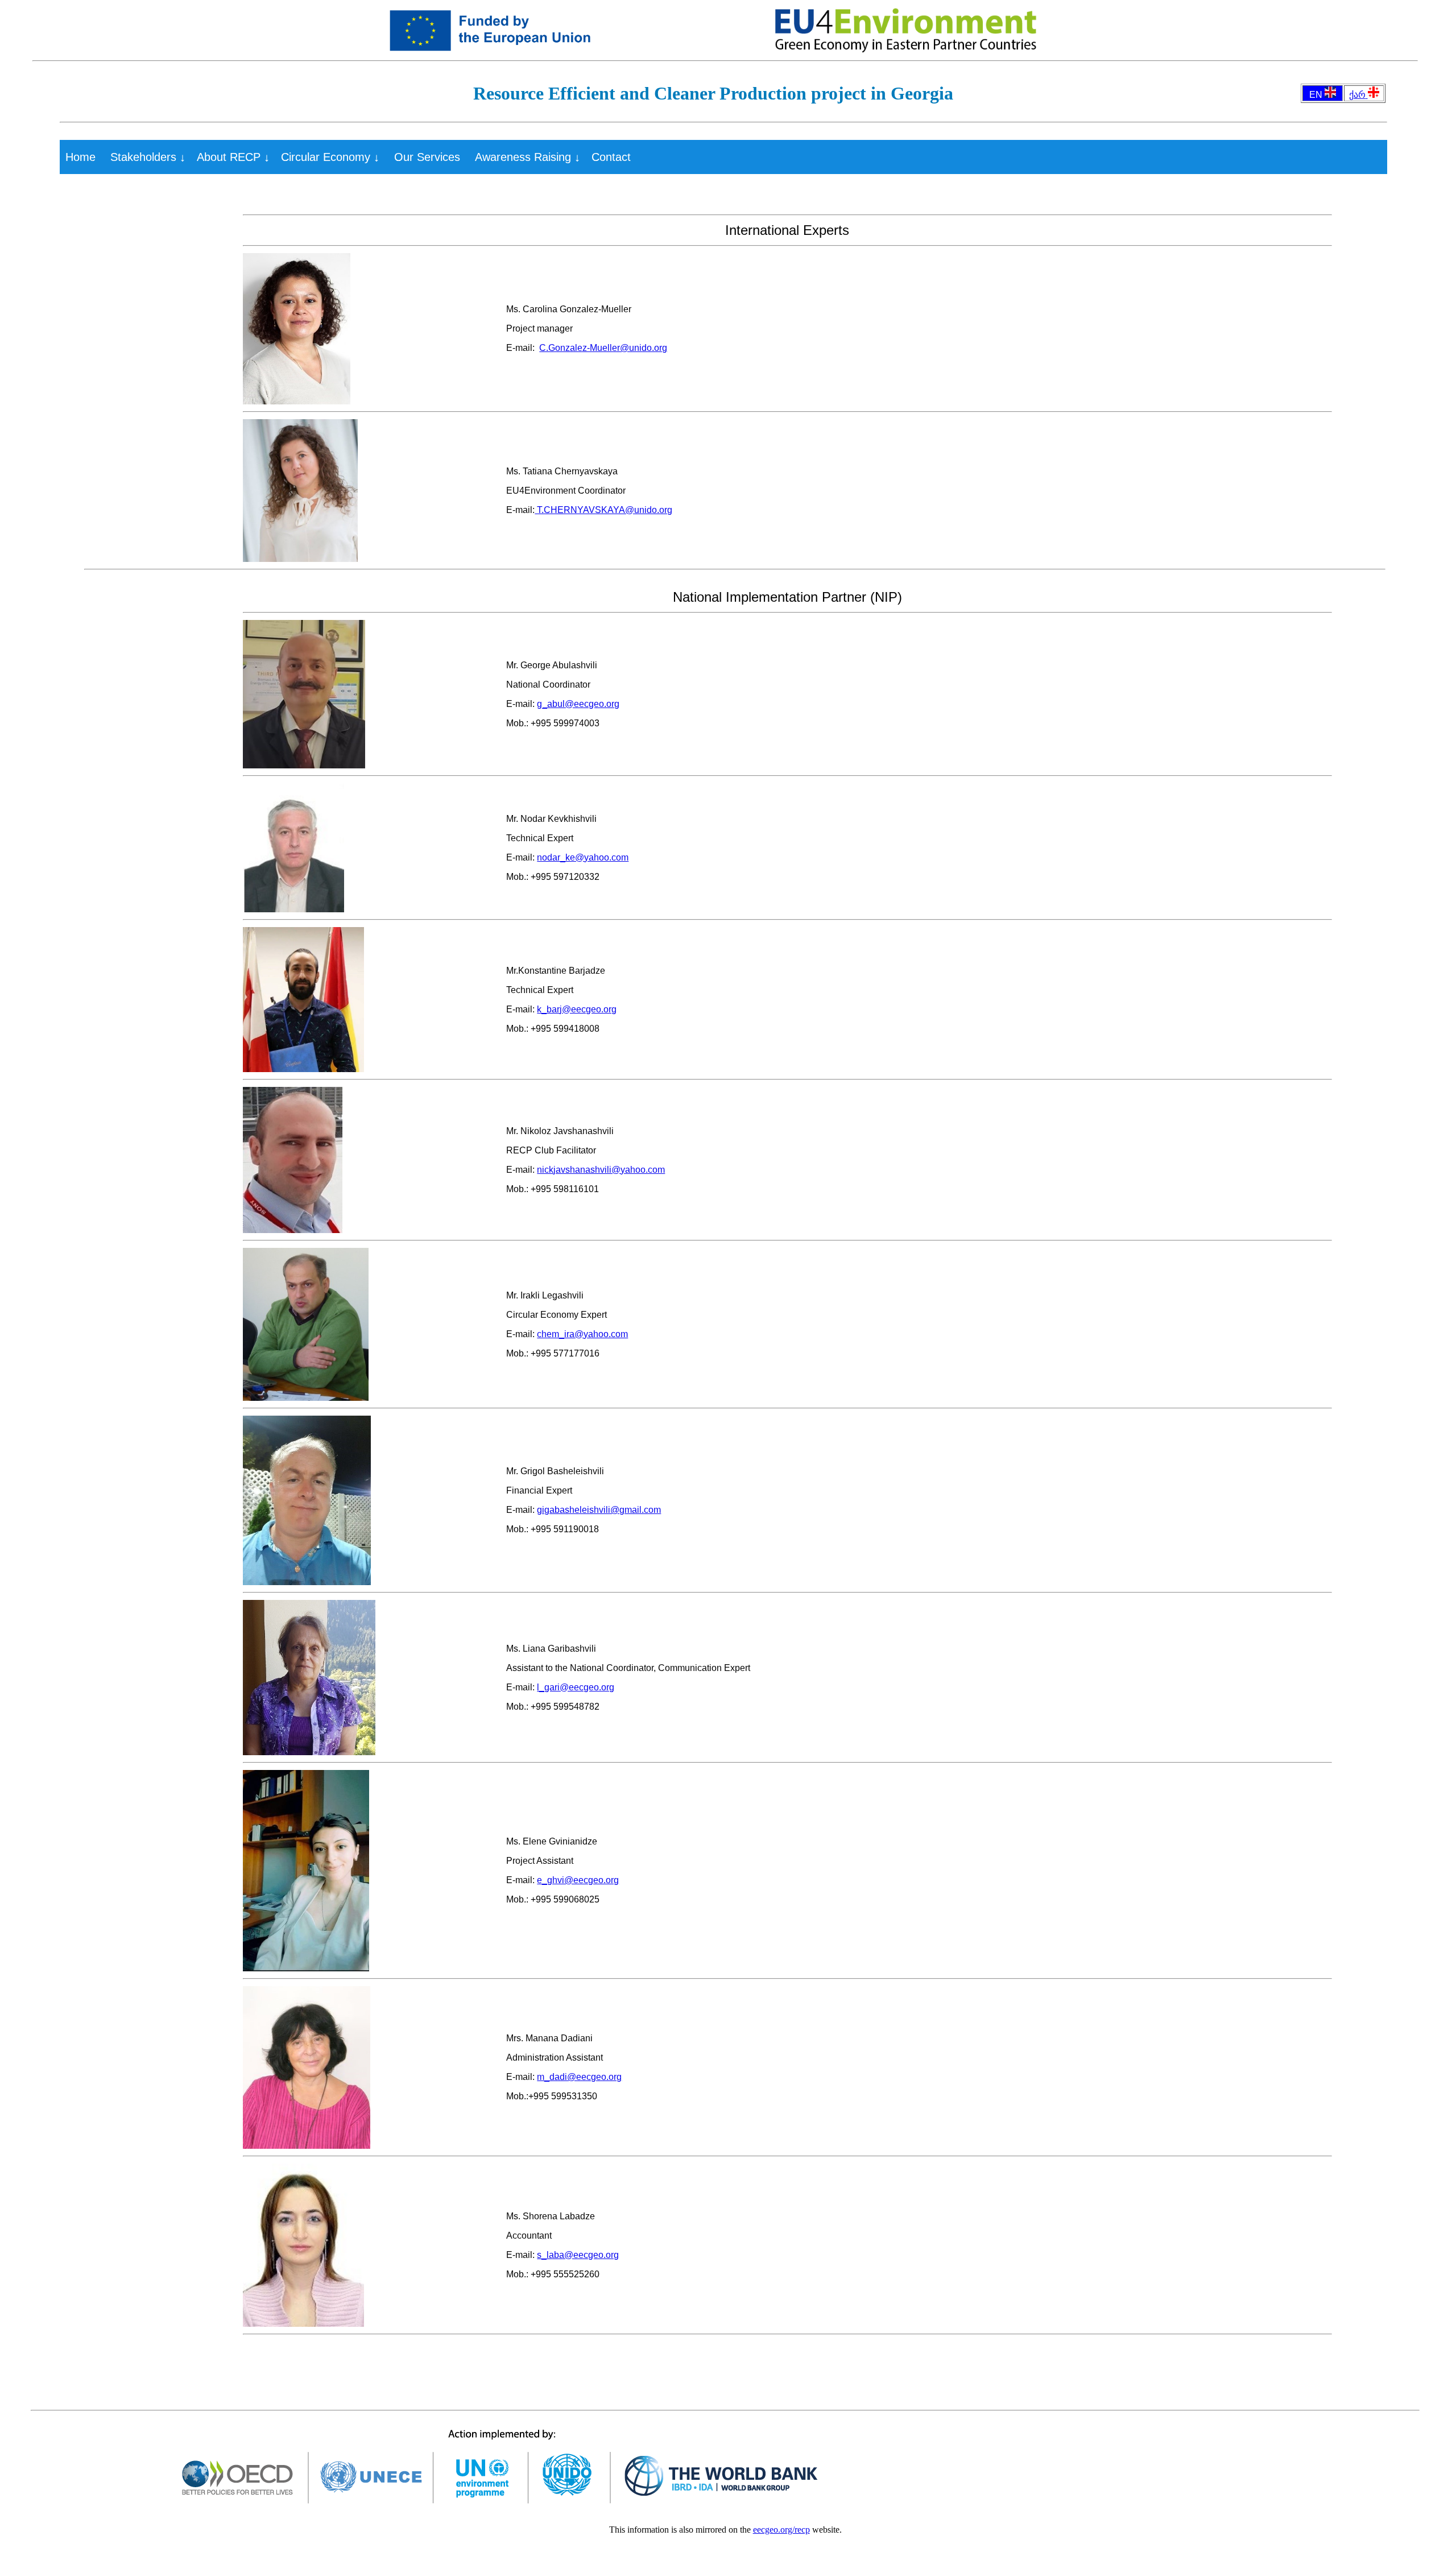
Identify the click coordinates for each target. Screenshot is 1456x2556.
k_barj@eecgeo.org (577, 1009)
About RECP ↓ (233, 157)
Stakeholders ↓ (148, 157)
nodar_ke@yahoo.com (583, 857)
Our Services (427, 157)
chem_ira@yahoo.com (582, 1334)
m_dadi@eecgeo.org (579, 2077)
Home (80, 157)
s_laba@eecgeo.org (578, 2255)
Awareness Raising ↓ (528, 157)
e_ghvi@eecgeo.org (578, 1880)
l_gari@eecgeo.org (576, 1687)
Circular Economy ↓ (330, 157)
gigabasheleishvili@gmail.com (599, 1510)
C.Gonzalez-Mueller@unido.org (603, 348)
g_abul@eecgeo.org (578, 704)
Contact (611, 157)
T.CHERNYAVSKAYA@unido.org (603, 510)
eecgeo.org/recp (781, 2530)
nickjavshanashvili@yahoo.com (601, 1170)
